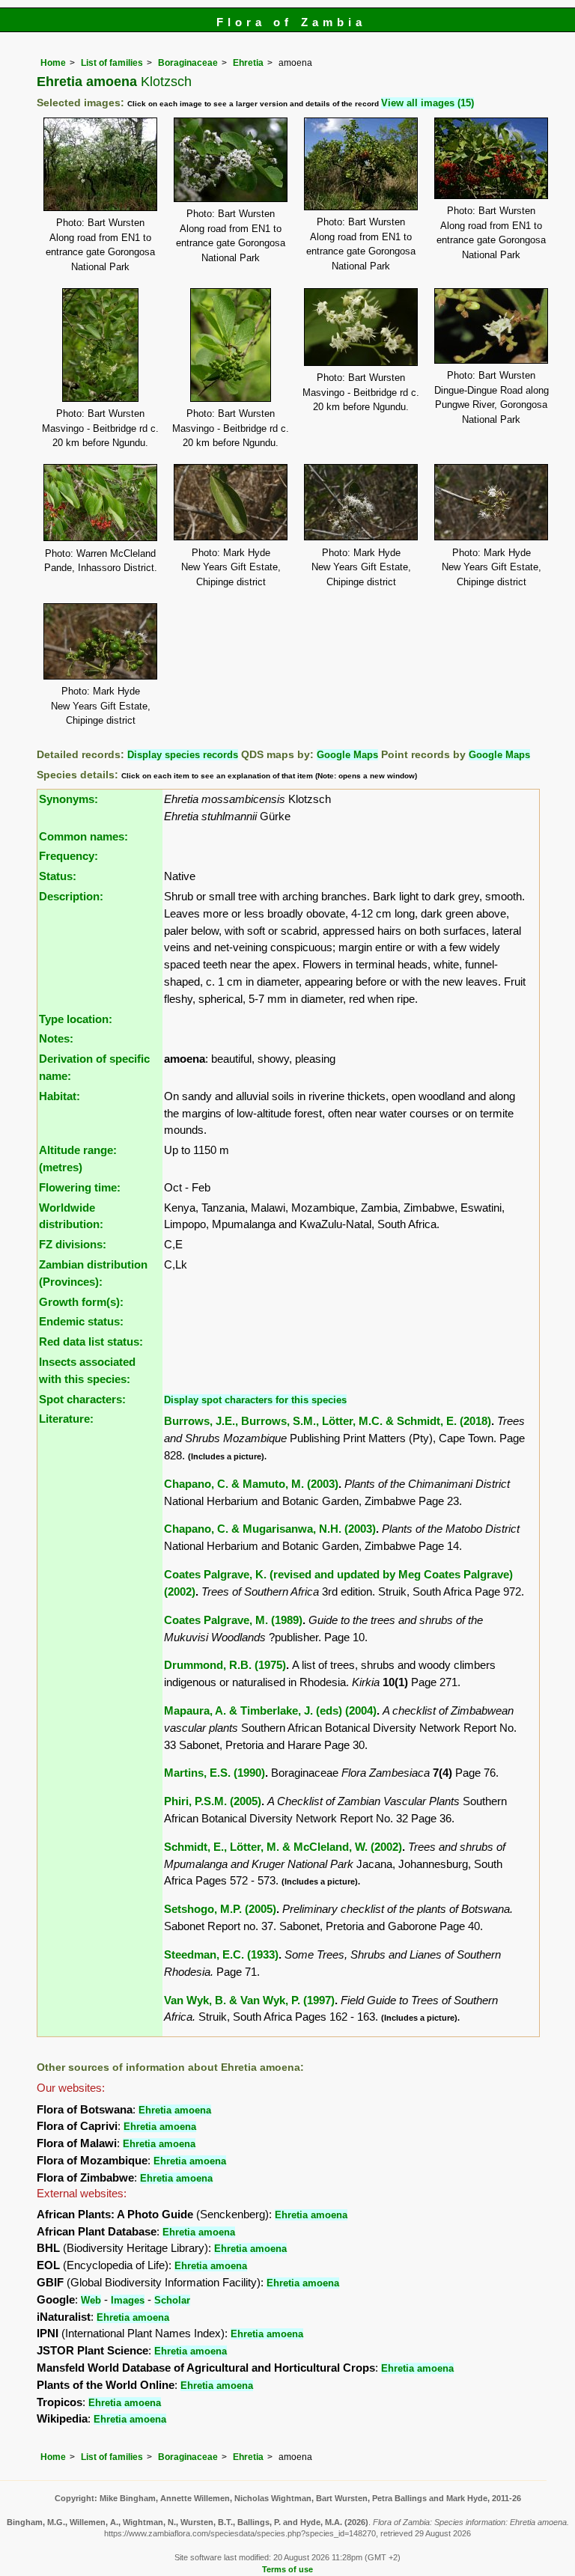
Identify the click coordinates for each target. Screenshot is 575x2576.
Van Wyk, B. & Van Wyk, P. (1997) (249, 2000)
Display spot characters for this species (255, 1400)
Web (91, 2300)
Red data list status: (91, 1342)
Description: (71, 896)
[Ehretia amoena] (100, 163)
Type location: (76, 1019)
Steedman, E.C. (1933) (221, 1954)
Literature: (66, 1419)
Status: (58, 876)
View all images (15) (428, 103)
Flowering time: (80, 1187)
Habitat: (60, 1096)
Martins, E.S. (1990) (215, 1773)
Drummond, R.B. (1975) (225, 1665)
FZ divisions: (73, 1244)
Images (128, 2300)
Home (53, 63)
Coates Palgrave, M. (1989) (233, 1620)
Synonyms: (69, 799)
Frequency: (69, 856)
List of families (112, 63)
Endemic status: (81, 1321)
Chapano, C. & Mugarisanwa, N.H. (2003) (270, 1529)
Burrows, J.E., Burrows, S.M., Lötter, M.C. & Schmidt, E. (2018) (328, 1421)
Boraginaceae (188, 63)
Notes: (56, 1038)
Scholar (172, 2300)
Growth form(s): (81, 1302)
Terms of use (287, 2569)
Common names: (83, 836)
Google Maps (347, 755)
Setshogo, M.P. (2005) (220, 1909)
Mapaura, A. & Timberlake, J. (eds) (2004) (270, 1710)
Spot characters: (82, 1399)
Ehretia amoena (175, 2110)
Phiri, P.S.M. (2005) (213, 1801)
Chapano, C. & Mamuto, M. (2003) (251, 1484)
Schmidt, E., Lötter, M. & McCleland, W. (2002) (283, 1847)
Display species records (183, 755)
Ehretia (248, 63)
